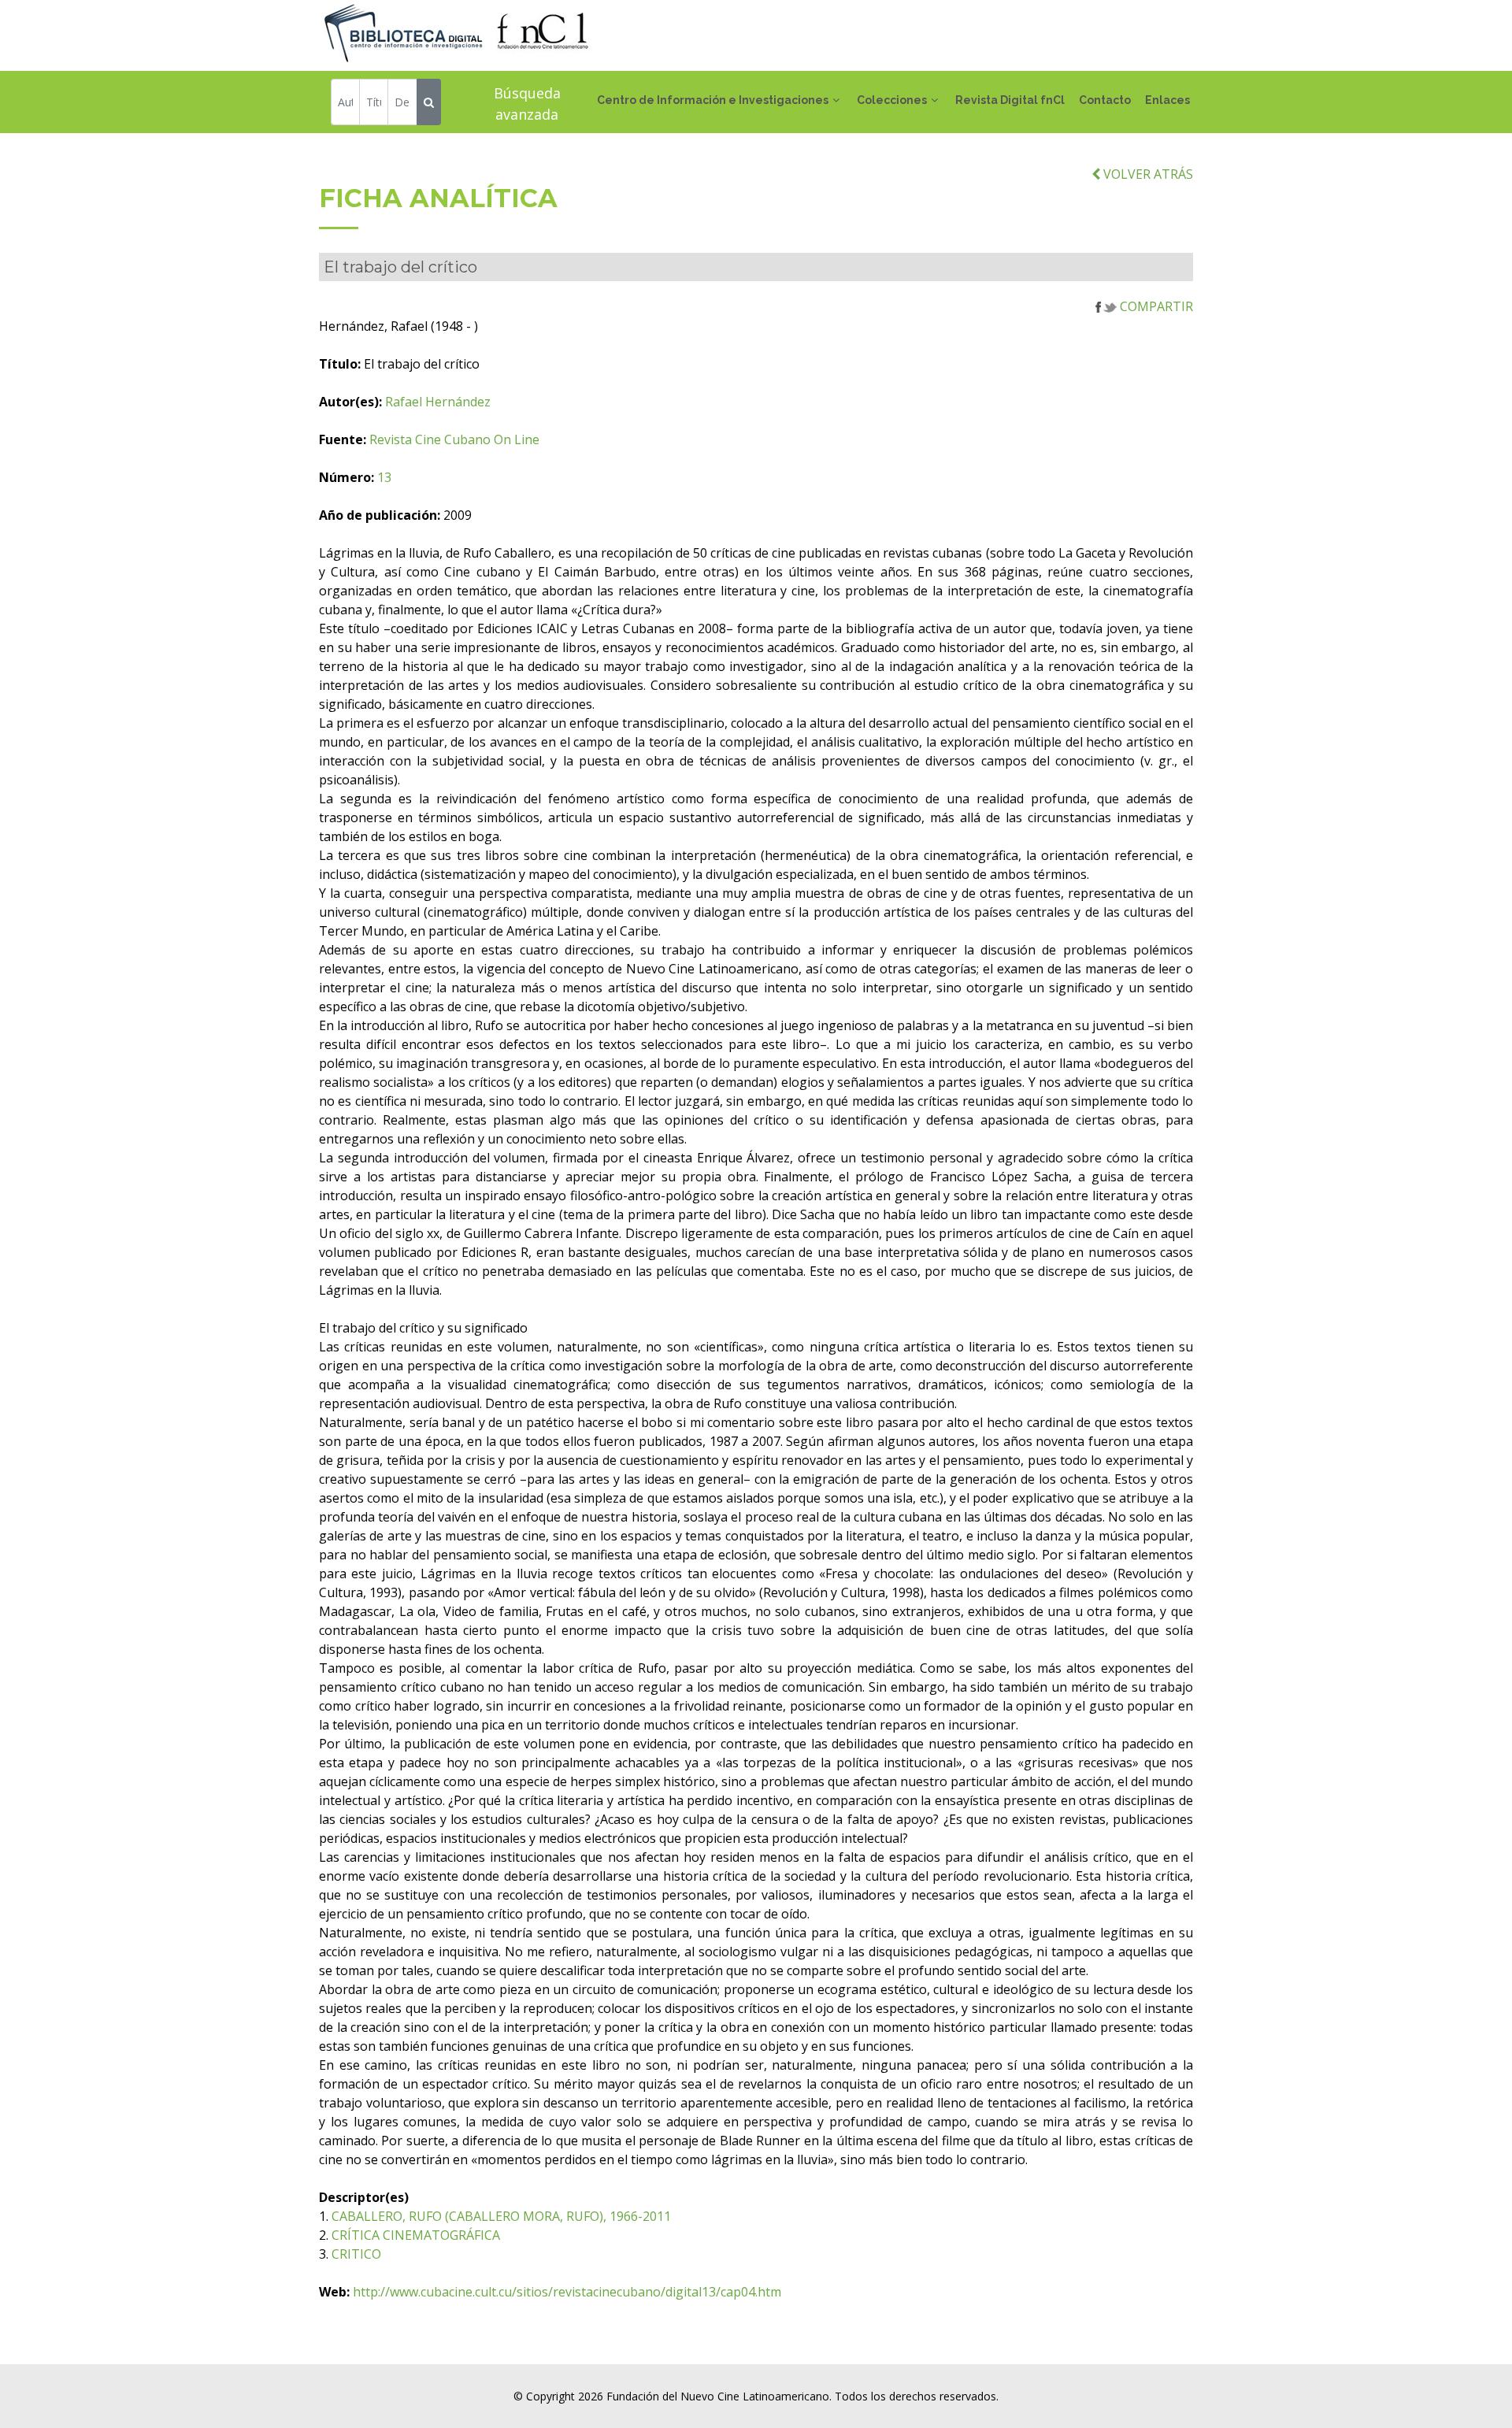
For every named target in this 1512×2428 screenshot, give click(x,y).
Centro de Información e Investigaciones (713, 100)
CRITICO (356, 2254)
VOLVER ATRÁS (1147, 174)
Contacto (1105, 100)
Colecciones (892, 100)
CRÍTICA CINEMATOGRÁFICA (416, 2235)
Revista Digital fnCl (1010, 100)
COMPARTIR (1155, 306)
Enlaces (1167, 100)
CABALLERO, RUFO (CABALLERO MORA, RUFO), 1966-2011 (501, 2216)
